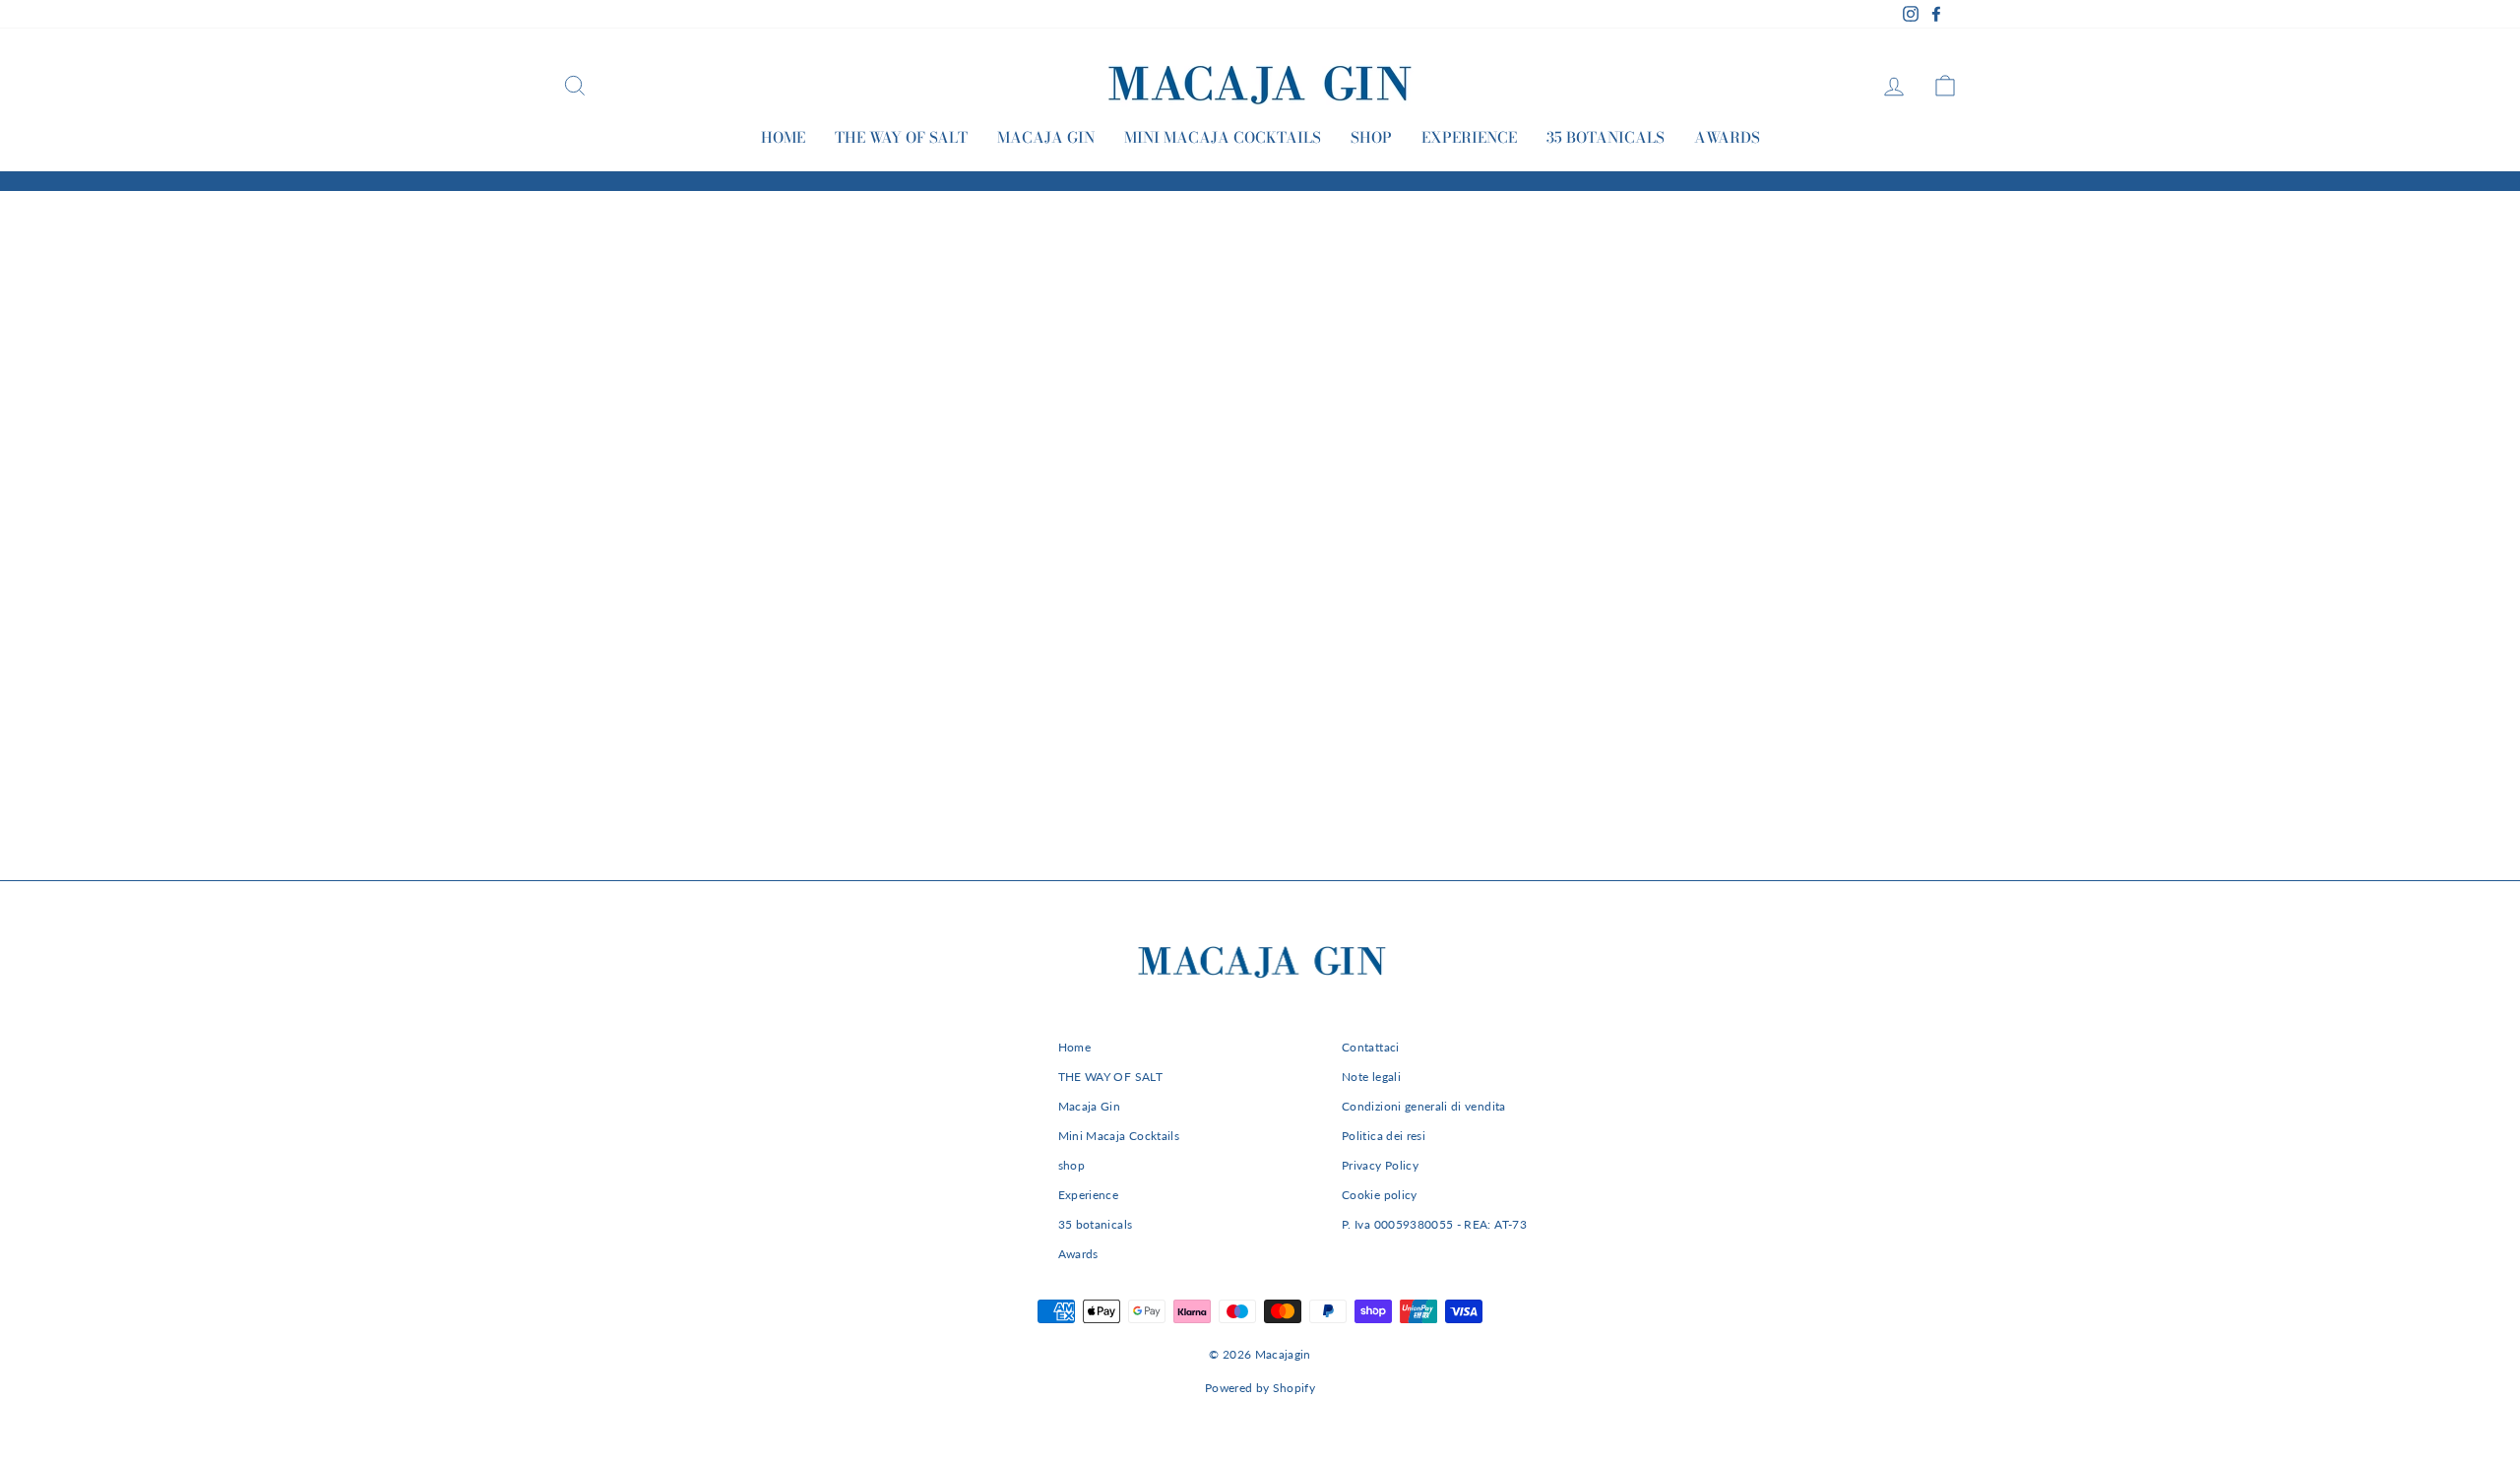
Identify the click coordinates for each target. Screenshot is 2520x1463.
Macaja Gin (1046, 137)
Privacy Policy (1380, 1165)
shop (1371, 137)
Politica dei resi (1384, 1136)
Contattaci (1371, 1047)
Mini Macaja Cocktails (1223, 137)
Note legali (1371, 1077)
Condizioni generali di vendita (1424, 1106)
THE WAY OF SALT (901, 137)
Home (783, 137)
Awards (1727, 137)
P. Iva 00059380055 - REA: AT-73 (1434, 1224)
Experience (1469, 137)
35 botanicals (1606, 137)
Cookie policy (1380, 1195)
